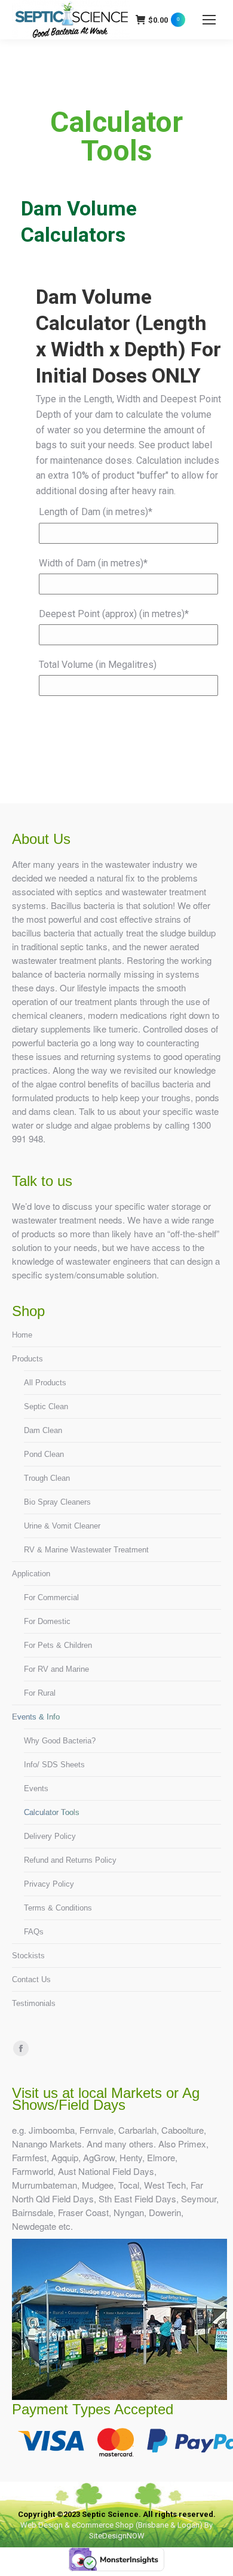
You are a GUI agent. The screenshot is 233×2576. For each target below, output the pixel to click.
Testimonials (34, 2003)
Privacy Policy (49, 1884)
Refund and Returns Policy (70, 1860)
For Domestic (47, 1621)
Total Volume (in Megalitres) (98, 665)
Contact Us (31, 1979)
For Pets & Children (58, 1645)
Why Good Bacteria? (60, 1741)
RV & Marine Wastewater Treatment (86, 1550)
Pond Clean (44, 1454)
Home (22, 1335)
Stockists (28, 1956)
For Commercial (51, 1597)
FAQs (34, 1932)
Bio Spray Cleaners (57, 1502)
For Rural (40, 1693)
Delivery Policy (50, 1836)
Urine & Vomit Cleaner (62, 1526)
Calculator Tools (52, 1812)
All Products (45, 1383)
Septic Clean (46, 1406)
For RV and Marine (56, 1669)
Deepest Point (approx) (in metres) (114, 614)
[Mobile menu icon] (209, 20)
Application (31, 1574)
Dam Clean (43, 1430)
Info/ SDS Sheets (54, 1765)
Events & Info (36, 1717)
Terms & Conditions (58, 1908)
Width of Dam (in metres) (93, 563)
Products (27, 1359)
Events (36, 1788)
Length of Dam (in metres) (96, 512)
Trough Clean (47, 1478)
